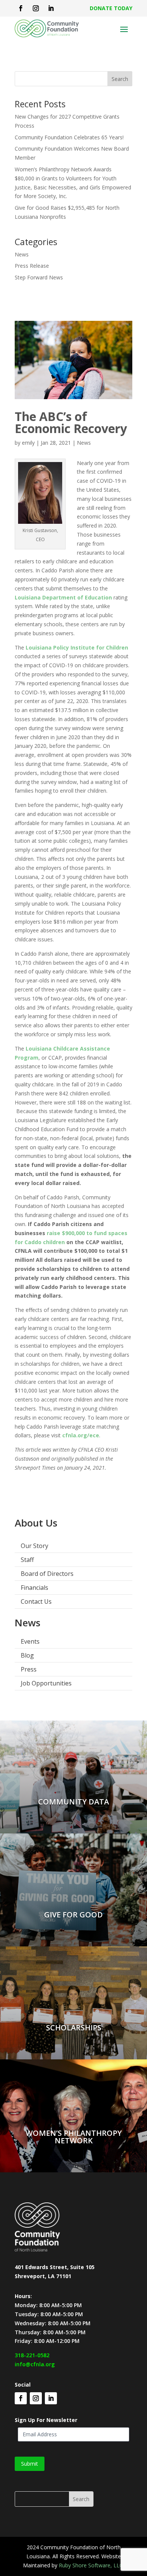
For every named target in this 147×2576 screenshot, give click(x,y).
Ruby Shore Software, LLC (91, 2565)
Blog (27, 1655)
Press (29, 1669)
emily (28, 443)
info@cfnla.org (35, 2364)
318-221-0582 (32, 2355)
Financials (34, 1588)
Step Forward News (39, 277)
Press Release (32, 266)
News (22, 254)
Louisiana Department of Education (63, 597)
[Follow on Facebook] (21, 8)
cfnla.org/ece (81, 1435)
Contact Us (36, 1601)
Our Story (34, 1546)
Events (30, 1641)
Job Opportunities (46, 1683)
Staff (27, 1560)
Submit (30, 2464)
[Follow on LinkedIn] (51, 8)
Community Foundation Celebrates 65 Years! (69, 137)
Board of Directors (47, 1574)
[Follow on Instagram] (36, 8)
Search (120, 79)
